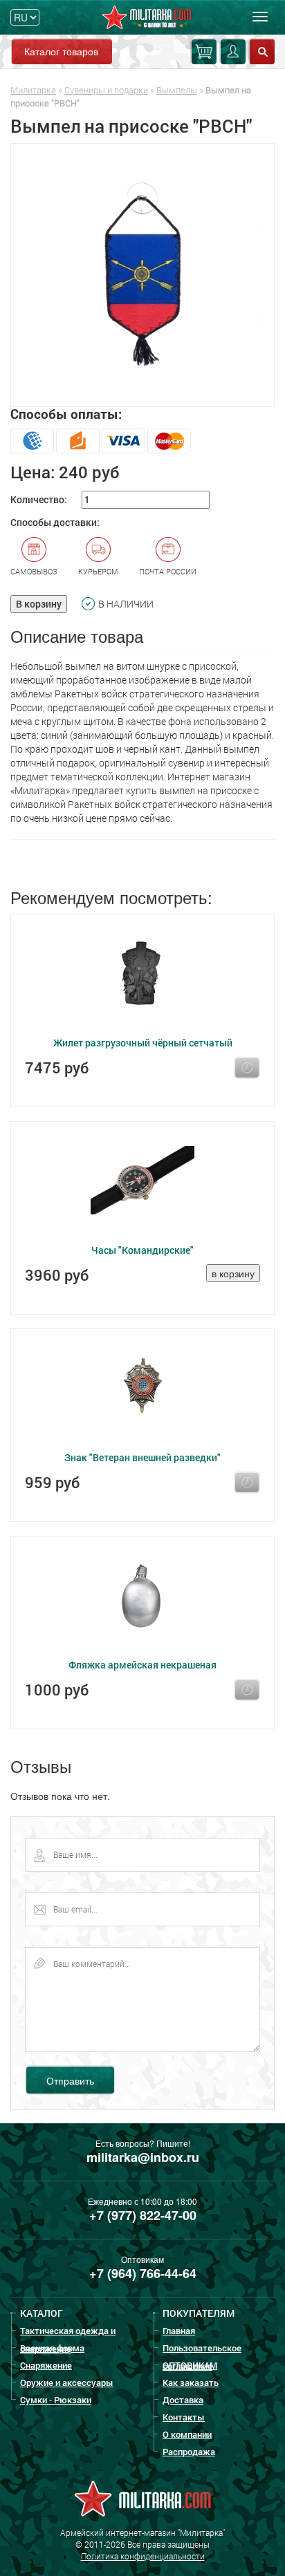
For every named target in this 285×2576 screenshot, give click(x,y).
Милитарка (33, 90)
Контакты (184, 2417)
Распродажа (189, 2452)
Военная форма (52, 2348)
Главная (179, 2331)
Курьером (98, 571)
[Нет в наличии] (247, 1068)
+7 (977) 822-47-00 (143, 2215)
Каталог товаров (61, 51)
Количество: (39, 499)
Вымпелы (177, 90)
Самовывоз (34, 571)
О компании (187, 2434)
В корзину (39, 604)
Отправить (70, 2080)
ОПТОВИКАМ (190, 2365)
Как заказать (191, 2382)
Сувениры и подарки (106, 90)
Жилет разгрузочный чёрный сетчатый (143, 1043)
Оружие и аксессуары (67, 2382)
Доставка (183, 2400)
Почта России (168, 571)
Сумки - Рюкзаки (56, 2400)
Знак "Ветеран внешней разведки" (142, 1457)
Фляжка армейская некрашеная (142, 1665)
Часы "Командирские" (142, 1250)
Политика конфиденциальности (143, 2556)
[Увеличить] (142, 275)
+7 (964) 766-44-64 (143, 2273)
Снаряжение (46, 2365)
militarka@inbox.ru (143, 2157)
